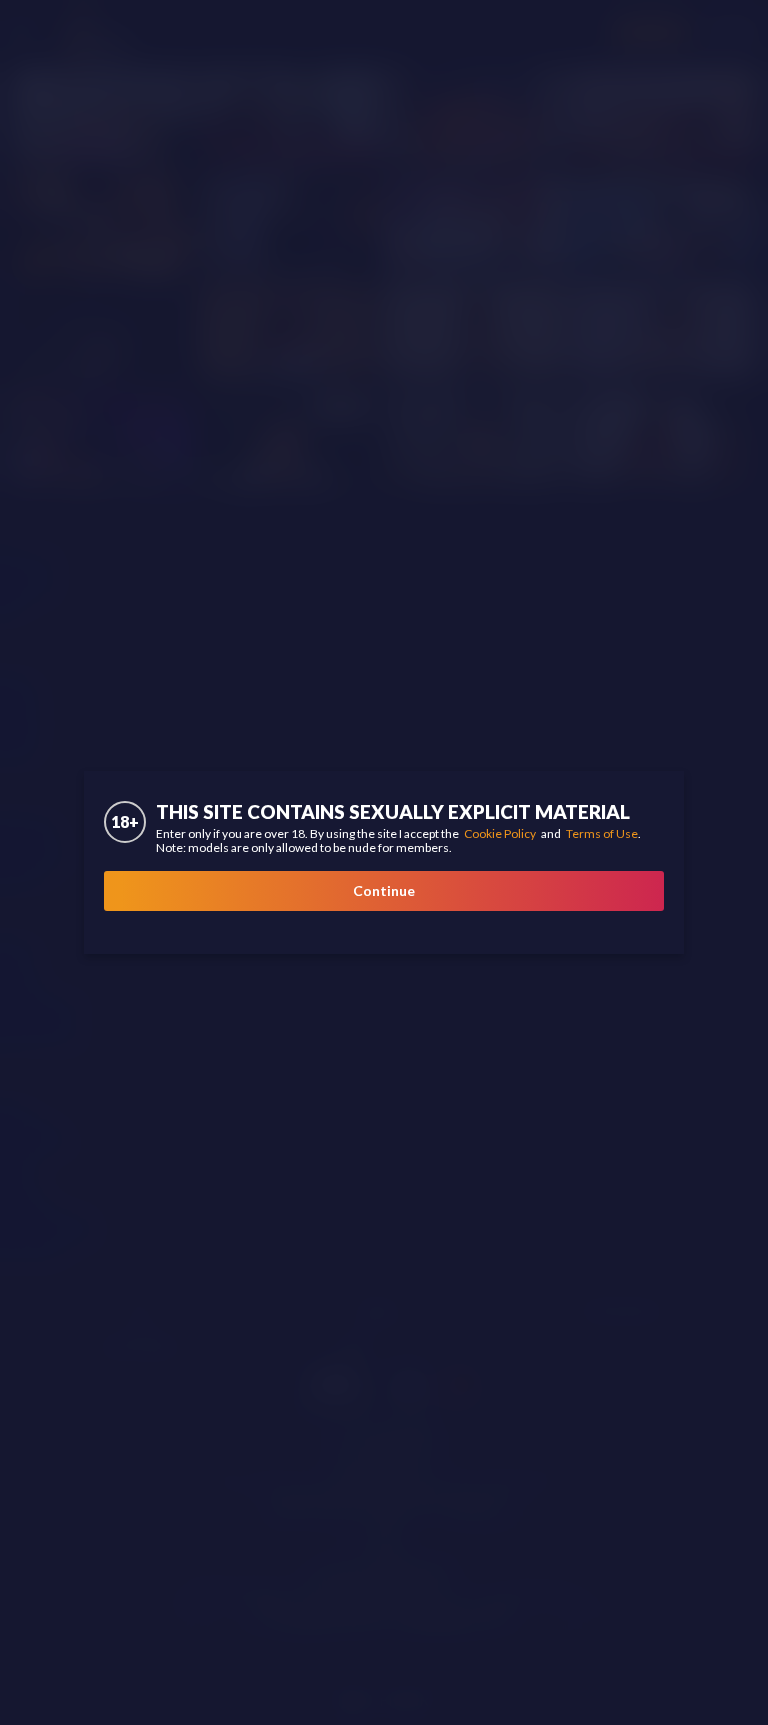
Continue (384, 890)
